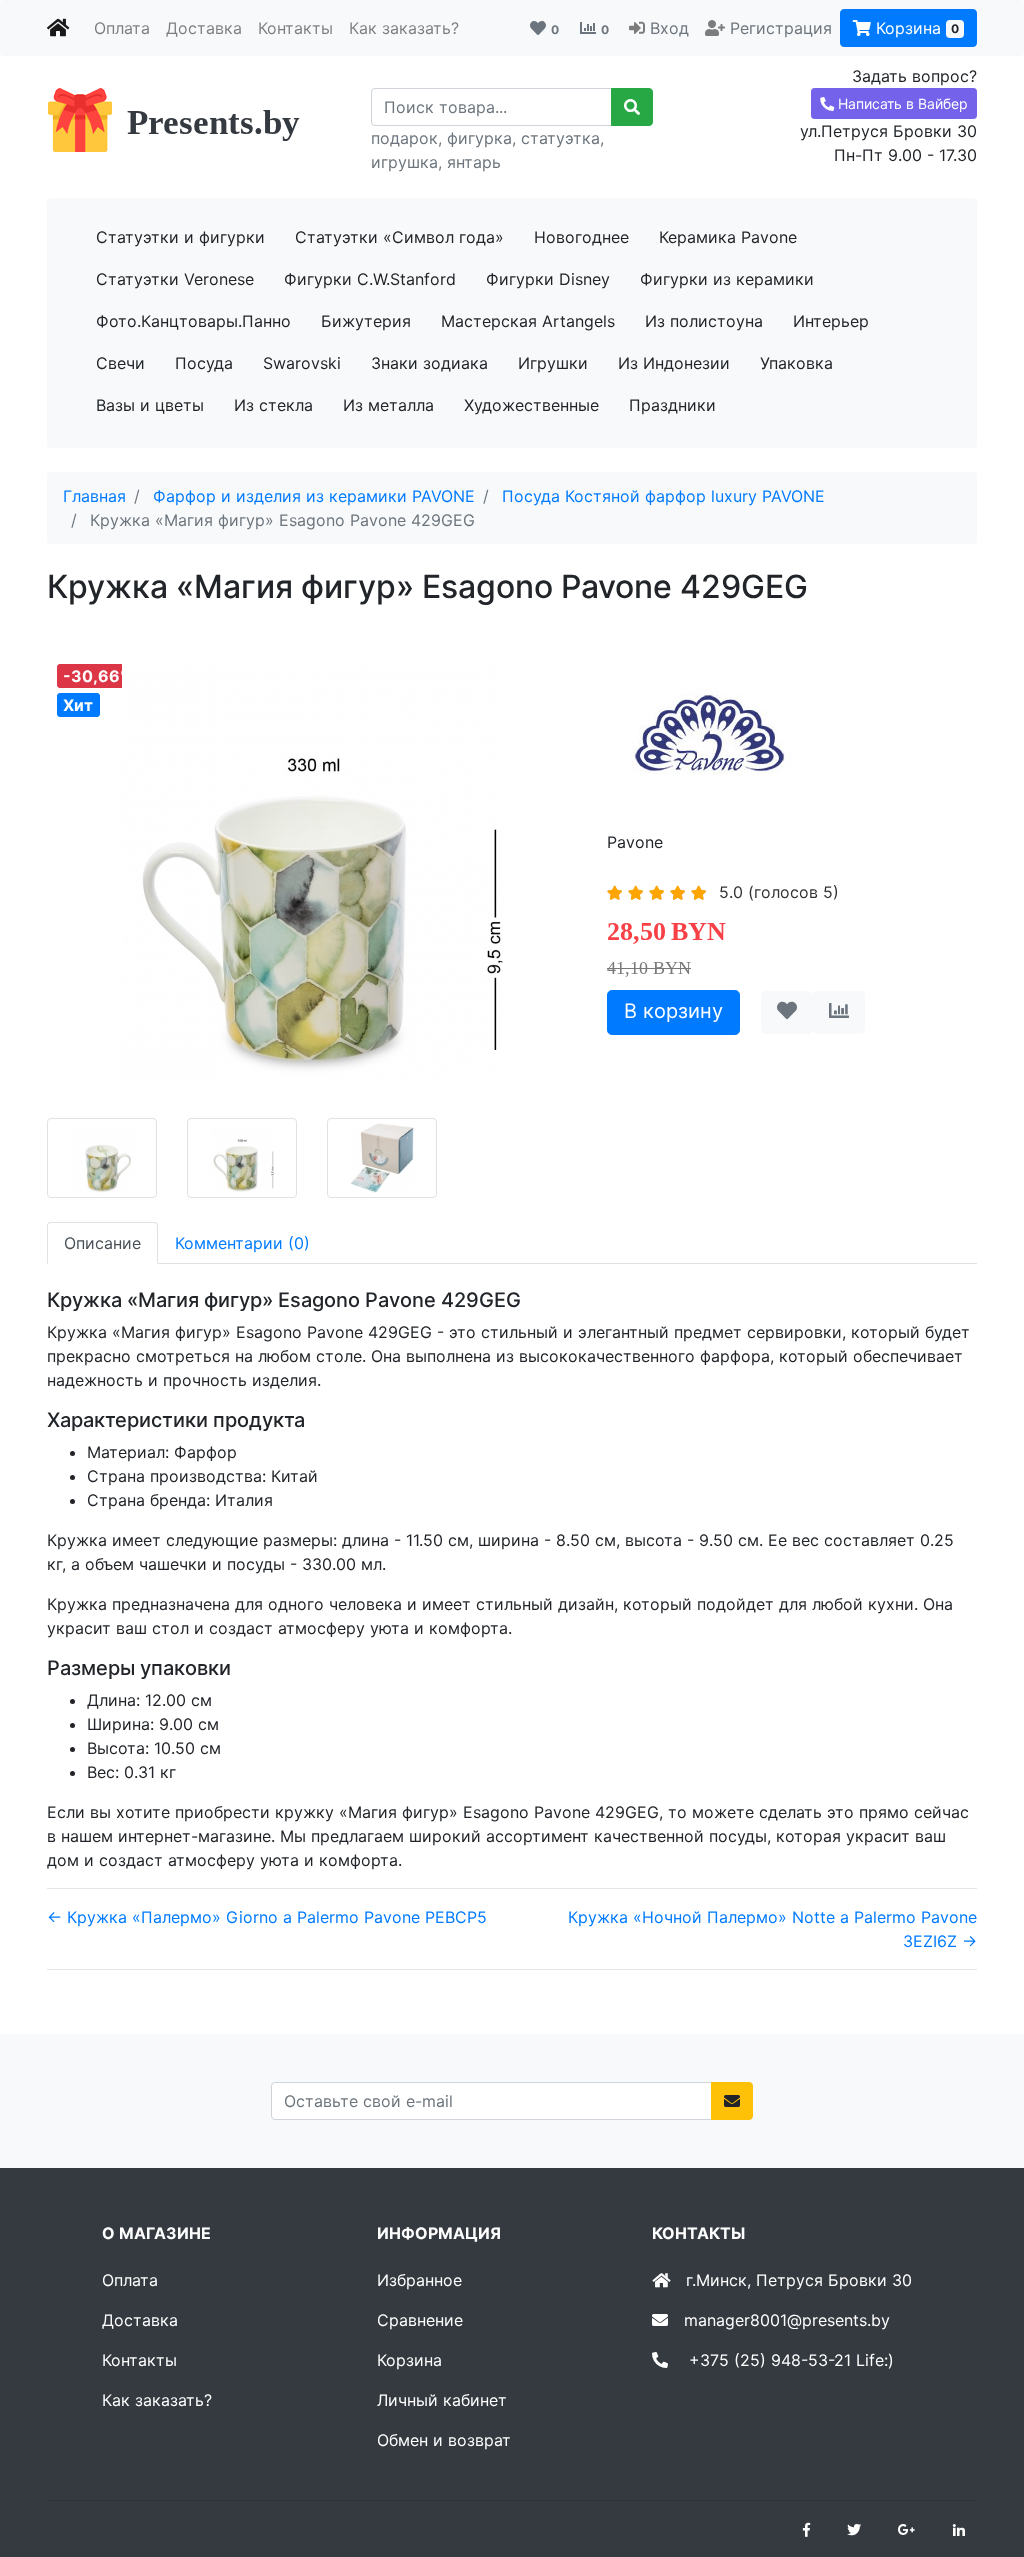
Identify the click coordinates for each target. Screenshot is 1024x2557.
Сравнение (420, 2320)
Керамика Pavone (728, 237)
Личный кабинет (442, 2400)
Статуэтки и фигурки (180, 237)
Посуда (204, 363)
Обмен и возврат (444, 2440)
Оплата (122, 28)
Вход (669, 28)
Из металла (388, 405)
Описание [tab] (102, 1243)
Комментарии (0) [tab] (242, 1243)
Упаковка (796, 363)
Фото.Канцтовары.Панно (193, 321)
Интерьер (831, 321)
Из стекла (273, 405)
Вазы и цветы (150, 405)
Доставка (204, 28)
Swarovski (302, 363)
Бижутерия (366, 321)
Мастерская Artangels (528, 321)
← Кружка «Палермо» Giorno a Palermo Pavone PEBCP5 (267, 1917)
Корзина (915, 28)
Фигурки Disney (548, 279)
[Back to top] (979, 2462)
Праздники (672, 405)
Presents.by (213, 122)
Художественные (531, 405)
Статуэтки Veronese (175, 279)
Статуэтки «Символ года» (399, 237)
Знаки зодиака (429, 363)
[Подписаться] (732, 2101)
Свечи (120, 363)
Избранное (419, 2280)
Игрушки (553, 363)
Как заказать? (404, 28)
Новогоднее (581, 237)
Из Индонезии (674, 363)
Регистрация (781, 28)
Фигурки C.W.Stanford (370, 279)
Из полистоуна (704, 321)
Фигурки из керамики (727, 279)
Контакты (295, 28)
